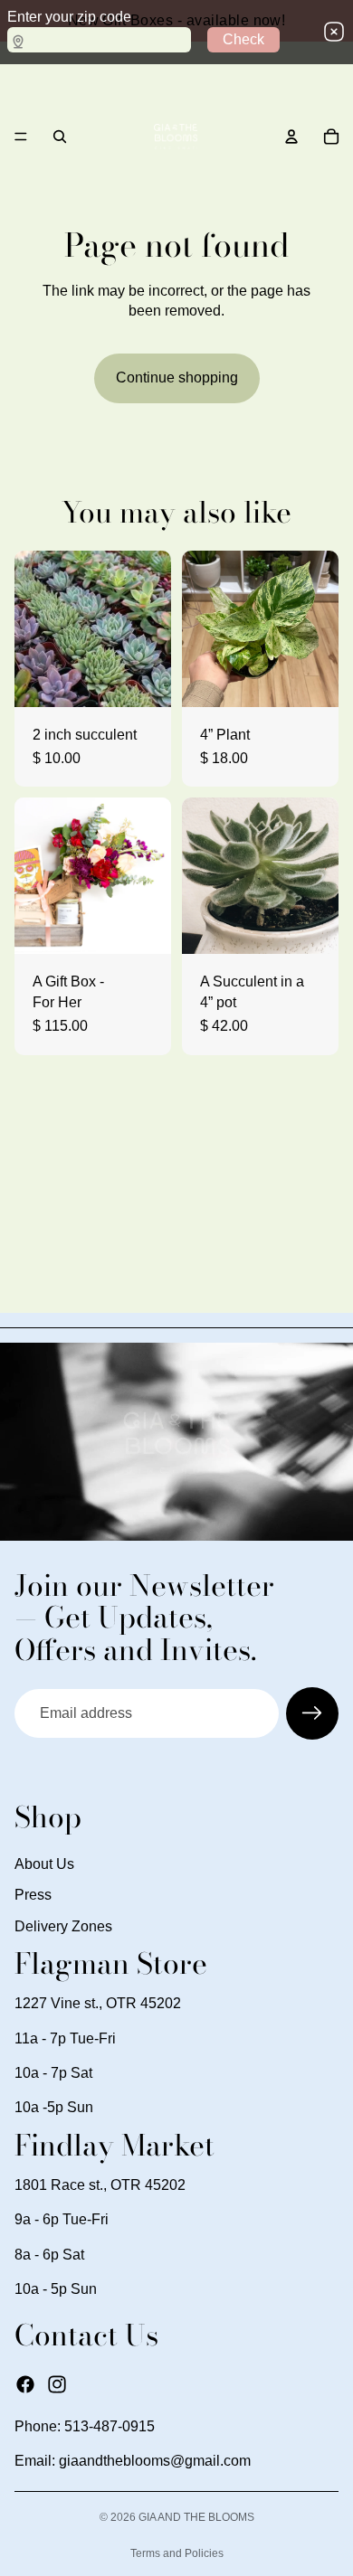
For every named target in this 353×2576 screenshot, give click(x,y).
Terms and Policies (177, 2553)
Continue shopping (177, 377)
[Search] (60, 137)
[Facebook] (25, 2383)
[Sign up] (312, 1713)
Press (33, 1895)
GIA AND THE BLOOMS (196, 2517)
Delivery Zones (63, 1925)
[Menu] (21, 137)
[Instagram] (57, 2383)
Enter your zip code (69, 17)
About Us (44, 1864)
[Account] (291, 137)
